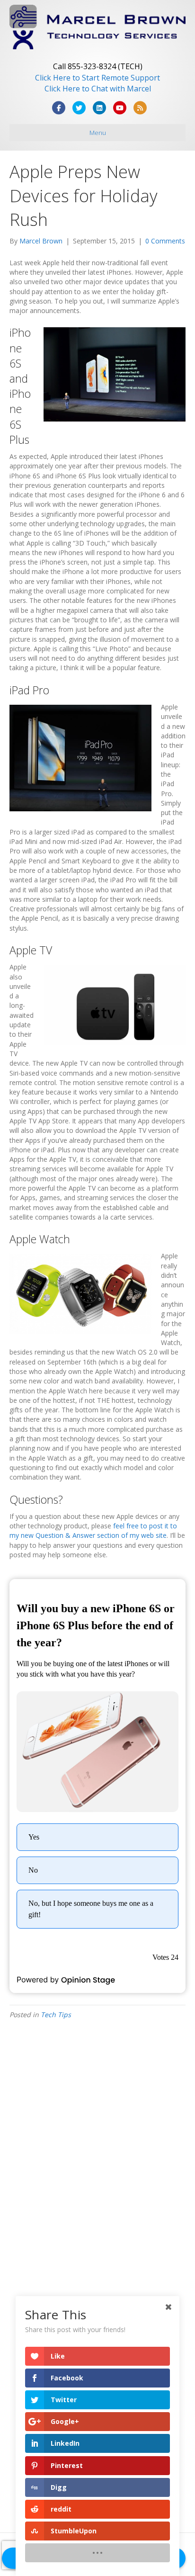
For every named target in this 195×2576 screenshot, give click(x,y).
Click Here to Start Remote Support (97, 78)
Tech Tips (56, 2015)
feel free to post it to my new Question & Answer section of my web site (93, 1530)
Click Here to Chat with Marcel (98, 89)
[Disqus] (97, 2157)
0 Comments (165, 241)
